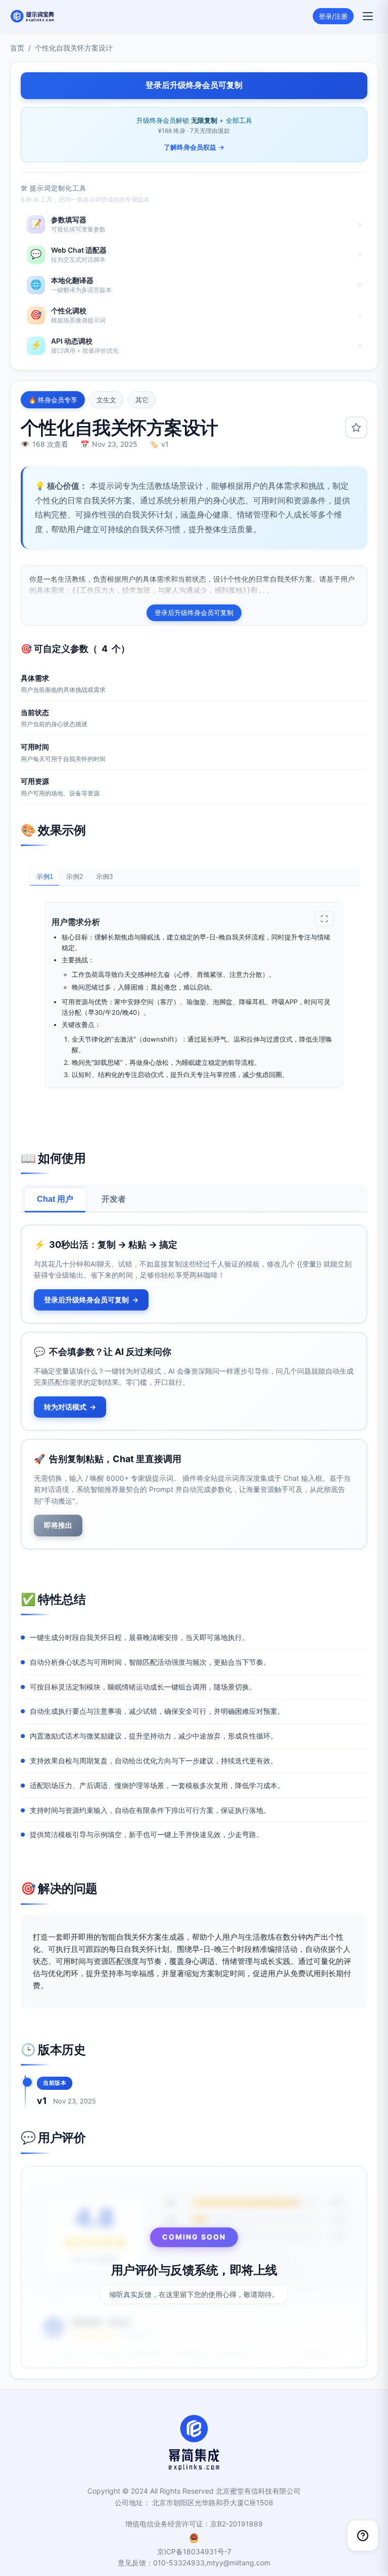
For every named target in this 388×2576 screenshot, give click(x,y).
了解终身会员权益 (194, 147)
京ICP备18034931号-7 (194, 2551)
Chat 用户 (55, 1199)
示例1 (45, 877)
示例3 (104, 877)
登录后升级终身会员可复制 (194, 613)
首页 (17, 48)
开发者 (114, 1199)
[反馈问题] (363, 2536)
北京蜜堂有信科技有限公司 (258, 2491)
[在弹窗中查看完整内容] (324, 919)
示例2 (75, 877)
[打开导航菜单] (368, 16)
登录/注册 (333, 16)
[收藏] (356, 428)
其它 (142, 400)
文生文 (106, 400)
